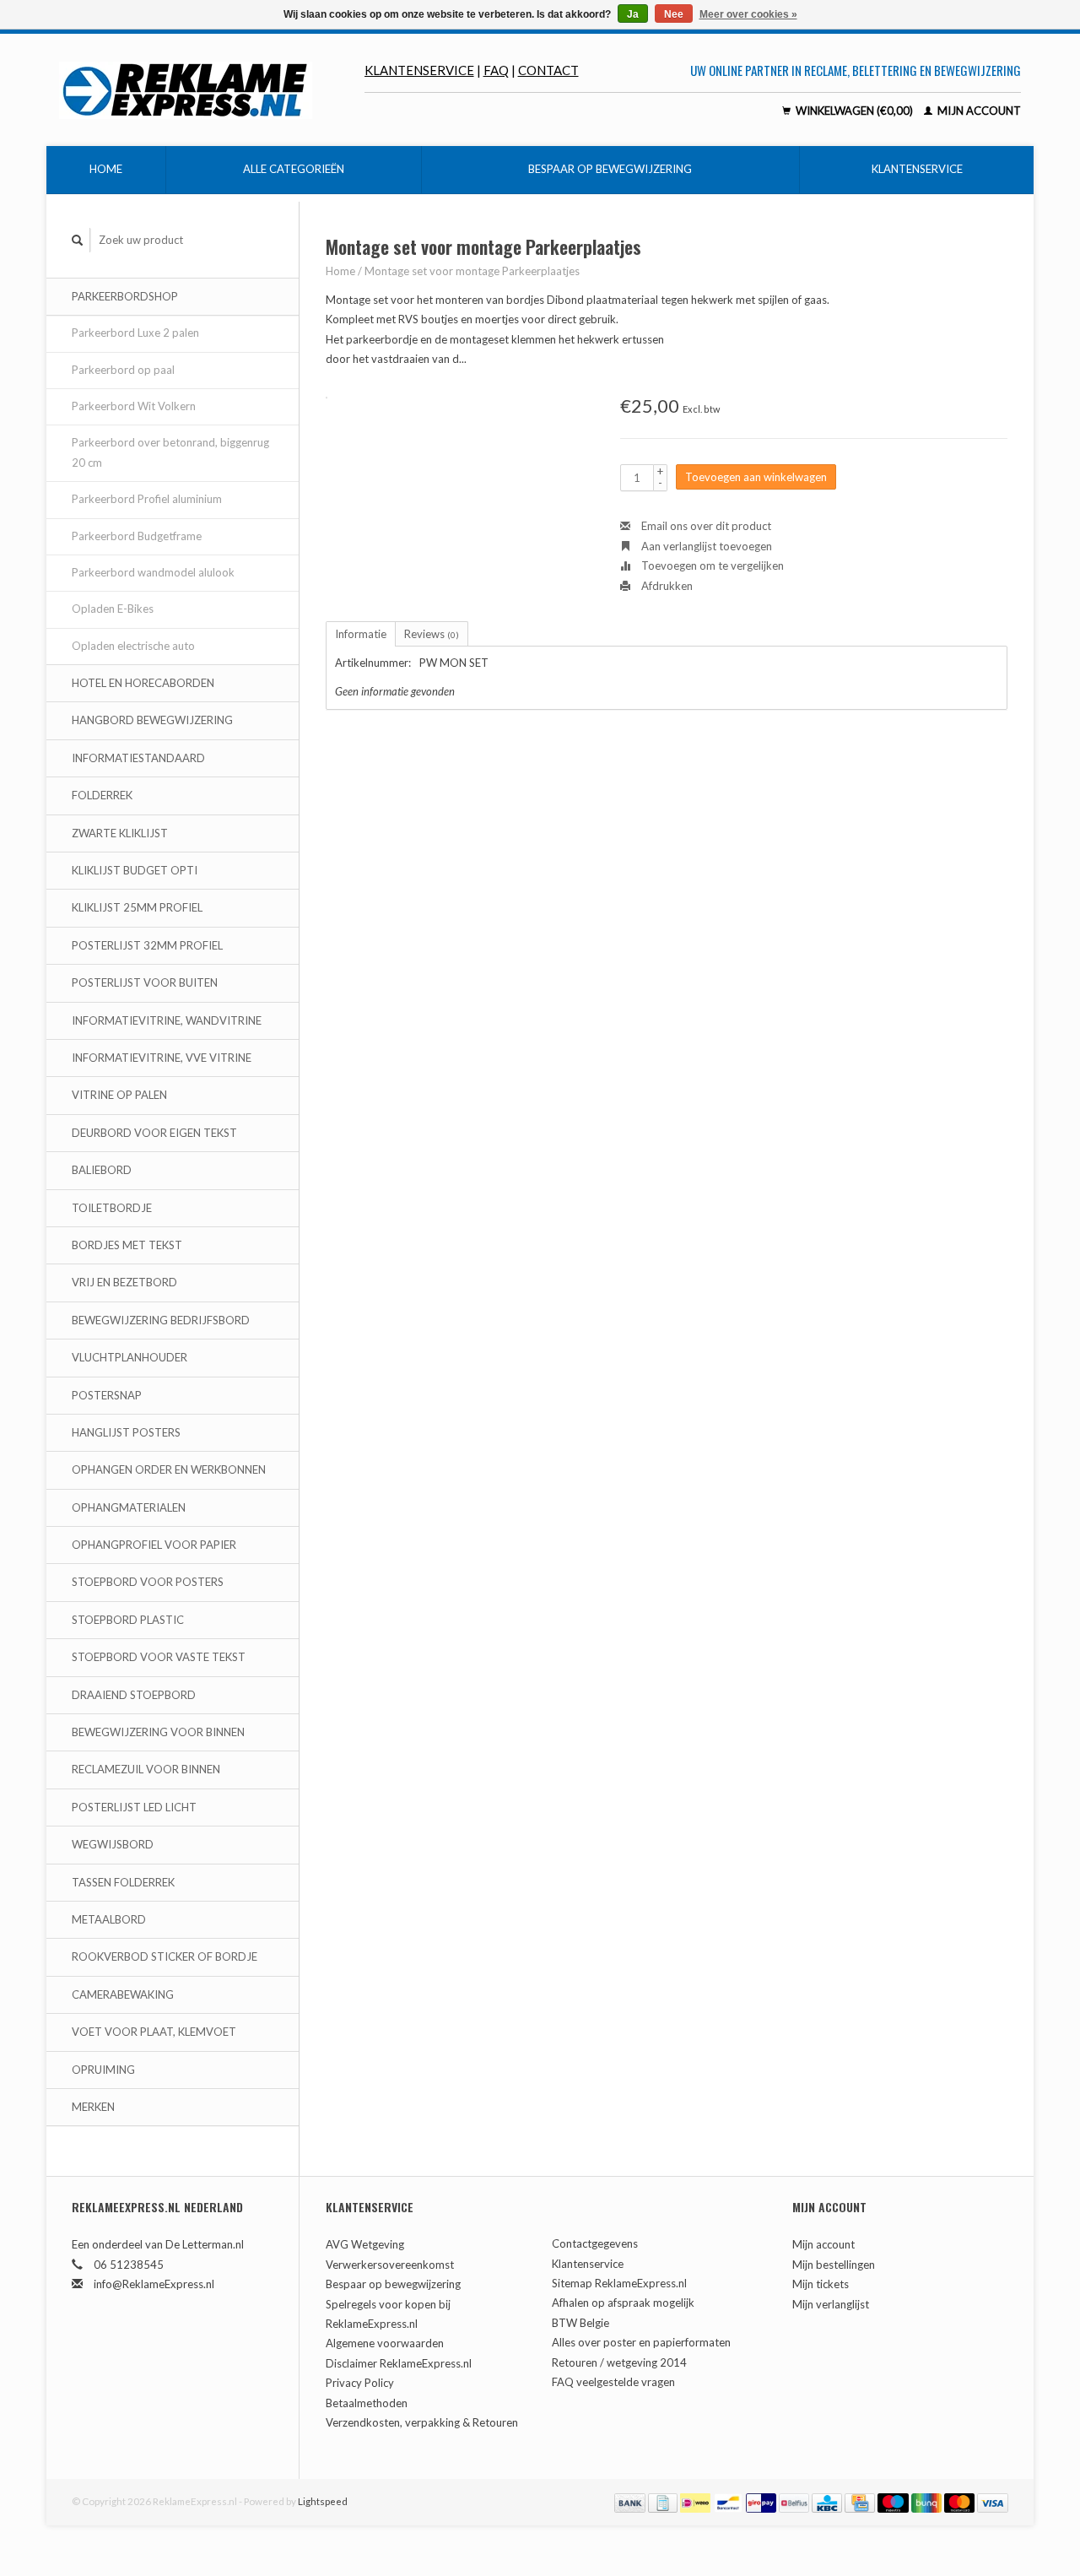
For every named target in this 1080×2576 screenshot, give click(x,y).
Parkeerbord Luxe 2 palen (135, 333)
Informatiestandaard (138, 758)
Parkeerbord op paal (123, 370)
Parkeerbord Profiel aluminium (147, 499)
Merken (93, 2107)
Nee (674, 14)
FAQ (496, 70)
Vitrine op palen (119, 1095)
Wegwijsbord (113, 1844)
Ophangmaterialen (129, 1507)
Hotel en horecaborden (143, 683)
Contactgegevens (595, 2243)
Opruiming (103, 2070)
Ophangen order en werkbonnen (169, 1469)
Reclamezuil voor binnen (146, 1769)
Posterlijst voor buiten (145, 982)
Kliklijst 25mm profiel (137, 907)
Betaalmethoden (367, 2403)
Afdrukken (666, 586)
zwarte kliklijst (120, 833)
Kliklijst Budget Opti (135, 870)
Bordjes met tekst (127, 1245)
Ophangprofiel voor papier (154, 1545)
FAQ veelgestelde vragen (613, 2382)
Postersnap (107, 1395)
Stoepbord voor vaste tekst (159, 1657)
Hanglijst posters (126, 1432)
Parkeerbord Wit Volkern (134, 406)
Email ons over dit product (705, 526)
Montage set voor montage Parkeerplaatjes (472, 271)
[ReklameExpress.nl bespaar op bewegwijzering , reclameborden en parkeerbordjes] (212, 90)
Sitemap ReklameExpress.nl (619, 2283)
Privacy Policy (360, 2383)
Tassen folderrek (123, 1882)
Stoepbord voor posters (148, 1582)
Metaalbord (109, 1919)
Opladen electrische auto (133, 646)
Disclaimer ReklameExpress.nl (399, 2363)
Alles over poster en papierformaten (641, 2342)
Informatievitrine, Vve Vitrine (162, 1058)
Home (106, 169)
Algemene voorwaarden (385, 2343)
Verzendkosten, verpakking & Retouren (422, 2422)
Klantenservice (419, 70)
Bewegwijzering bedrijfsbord (161, 1320)
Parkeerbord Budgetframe (137, 536)
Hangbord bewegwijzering (152, 720)
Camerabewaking (123, 1994)
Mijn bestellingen (834, 2265)
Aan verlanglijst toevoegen (705, 546)
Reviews (432, 634)
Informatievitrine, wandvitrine (167, 1020)
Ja (633, 14)
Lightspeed (323, 2501)
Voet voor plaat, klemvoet (154, 2032)
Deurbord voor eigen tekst (154, 1133)
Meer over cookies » (748, 14)
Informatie (361, 634)
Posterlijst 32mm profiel (147, 945)
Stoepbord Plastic (128, 1620)
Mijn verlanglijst (831, 2304)
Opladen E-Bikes (113, 609)
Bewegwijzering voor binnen (158, 1732)
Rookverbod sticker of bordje (165, 1956)
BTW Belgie (580, 2323)
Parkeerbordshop (125, 296)
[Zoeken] (78, 240)
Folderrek (102, 795)
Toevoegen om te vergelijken (711, 566)
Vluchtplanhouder (130, 1357)
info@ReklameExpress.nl (154, 2284)
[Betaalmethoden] (631, 2501)
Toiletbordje (112, 1208)
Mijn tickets (821, 2284)
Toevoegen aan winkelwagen (756, 477)
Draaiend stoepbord (134, 1695)
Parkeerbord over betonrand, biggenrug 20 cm (170, 452)
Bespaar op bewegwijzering (610, 169)
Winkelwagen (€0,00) (854, 111)
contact (548, 70)
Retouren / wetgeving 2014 (619, 2362)
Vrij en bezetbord (124, 1282)
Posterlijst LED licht (134, 1807)
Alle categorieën (294, 169)
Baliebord (102, 1170)
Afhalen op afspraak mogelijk (623, 2303)
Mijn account (978, 111)
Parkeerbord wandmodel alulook (153, 572)
